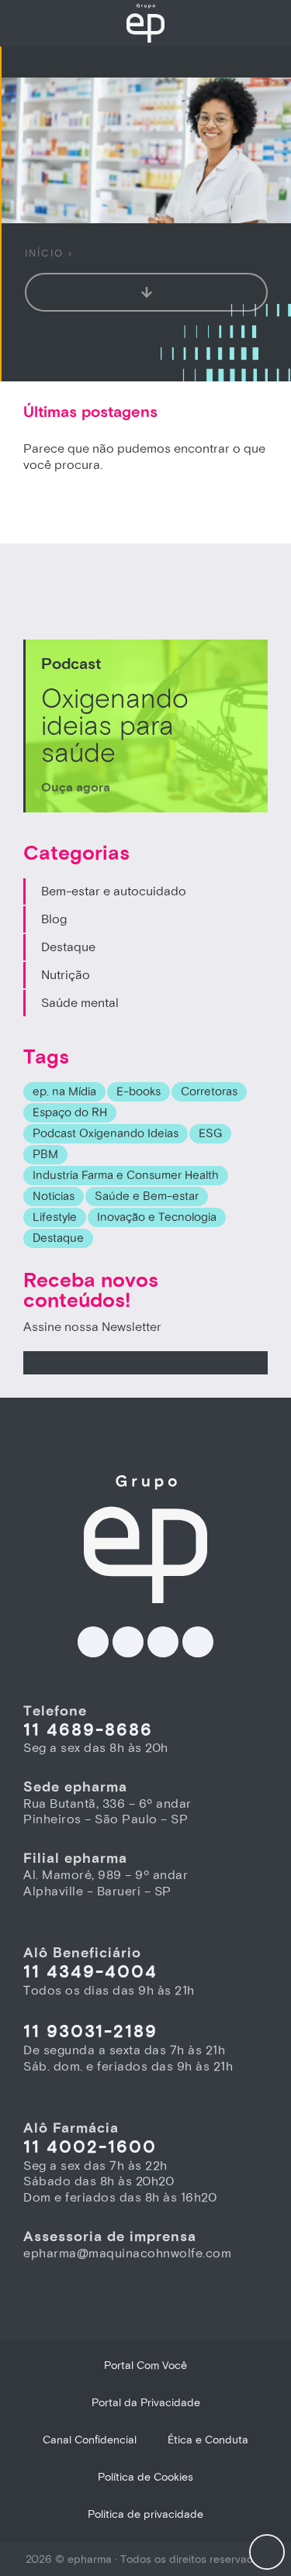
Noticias (54, 1197)
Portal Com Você (145, 2366)
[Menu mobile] (267, 2552)
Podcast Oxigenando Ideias (106, 1134)
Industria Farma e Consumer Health (126, 1176)
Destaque (68, 947)
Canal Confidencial (90, 2440)
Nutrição (66, 975)
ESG (210, 1134)
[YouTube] (198, 1642)
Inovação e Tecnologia (157, 1217)
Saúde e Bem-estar (147, 1197)
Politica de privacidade (145, 2514)
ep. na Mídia (64, 1092)
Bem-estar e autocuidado (114, 891)
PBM (45, 1155)
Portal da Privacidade (146, 2403)
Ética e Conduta (208, 2440)
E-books (139, 1092)
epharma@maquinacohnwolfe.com (127, 2254)
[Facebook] (128, 1642)
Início (44, 253)
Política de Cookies (145, 2477)
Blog (54, 919)
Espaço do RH (70, 1113)
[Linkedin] (93, 1642)
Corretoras (209, 1092)
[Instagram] (163, 1642)
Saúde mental (80, 1003)
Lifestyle (55, 1217)
